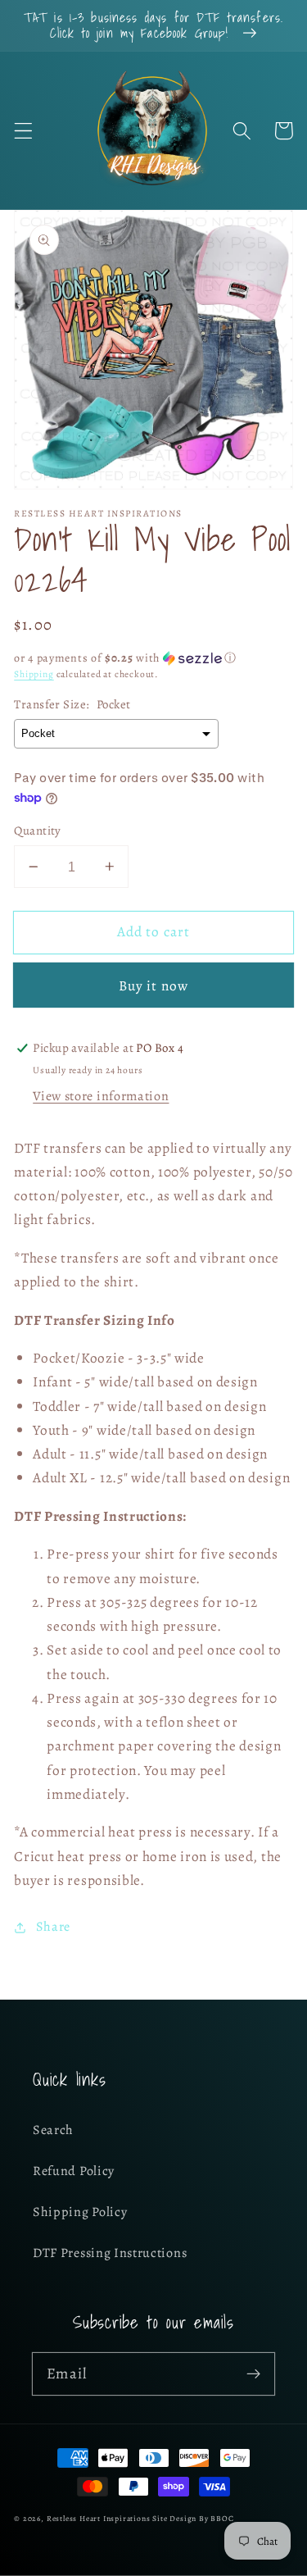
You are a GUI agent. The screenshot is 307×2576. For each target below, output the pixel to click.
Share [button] (53, 1927)
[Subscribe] (253, 2374)
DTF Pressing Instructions (110, 2253)
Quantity (38, 831)
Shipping (34, 674)
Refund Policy (74, 2171)
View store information (101, 1096)
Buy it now (154, 985)
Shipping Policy (80, 2212)
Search (53, 2130)
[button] (23, 131)
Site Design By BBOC (193, 2518)
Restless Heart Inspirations (99, 2518)
